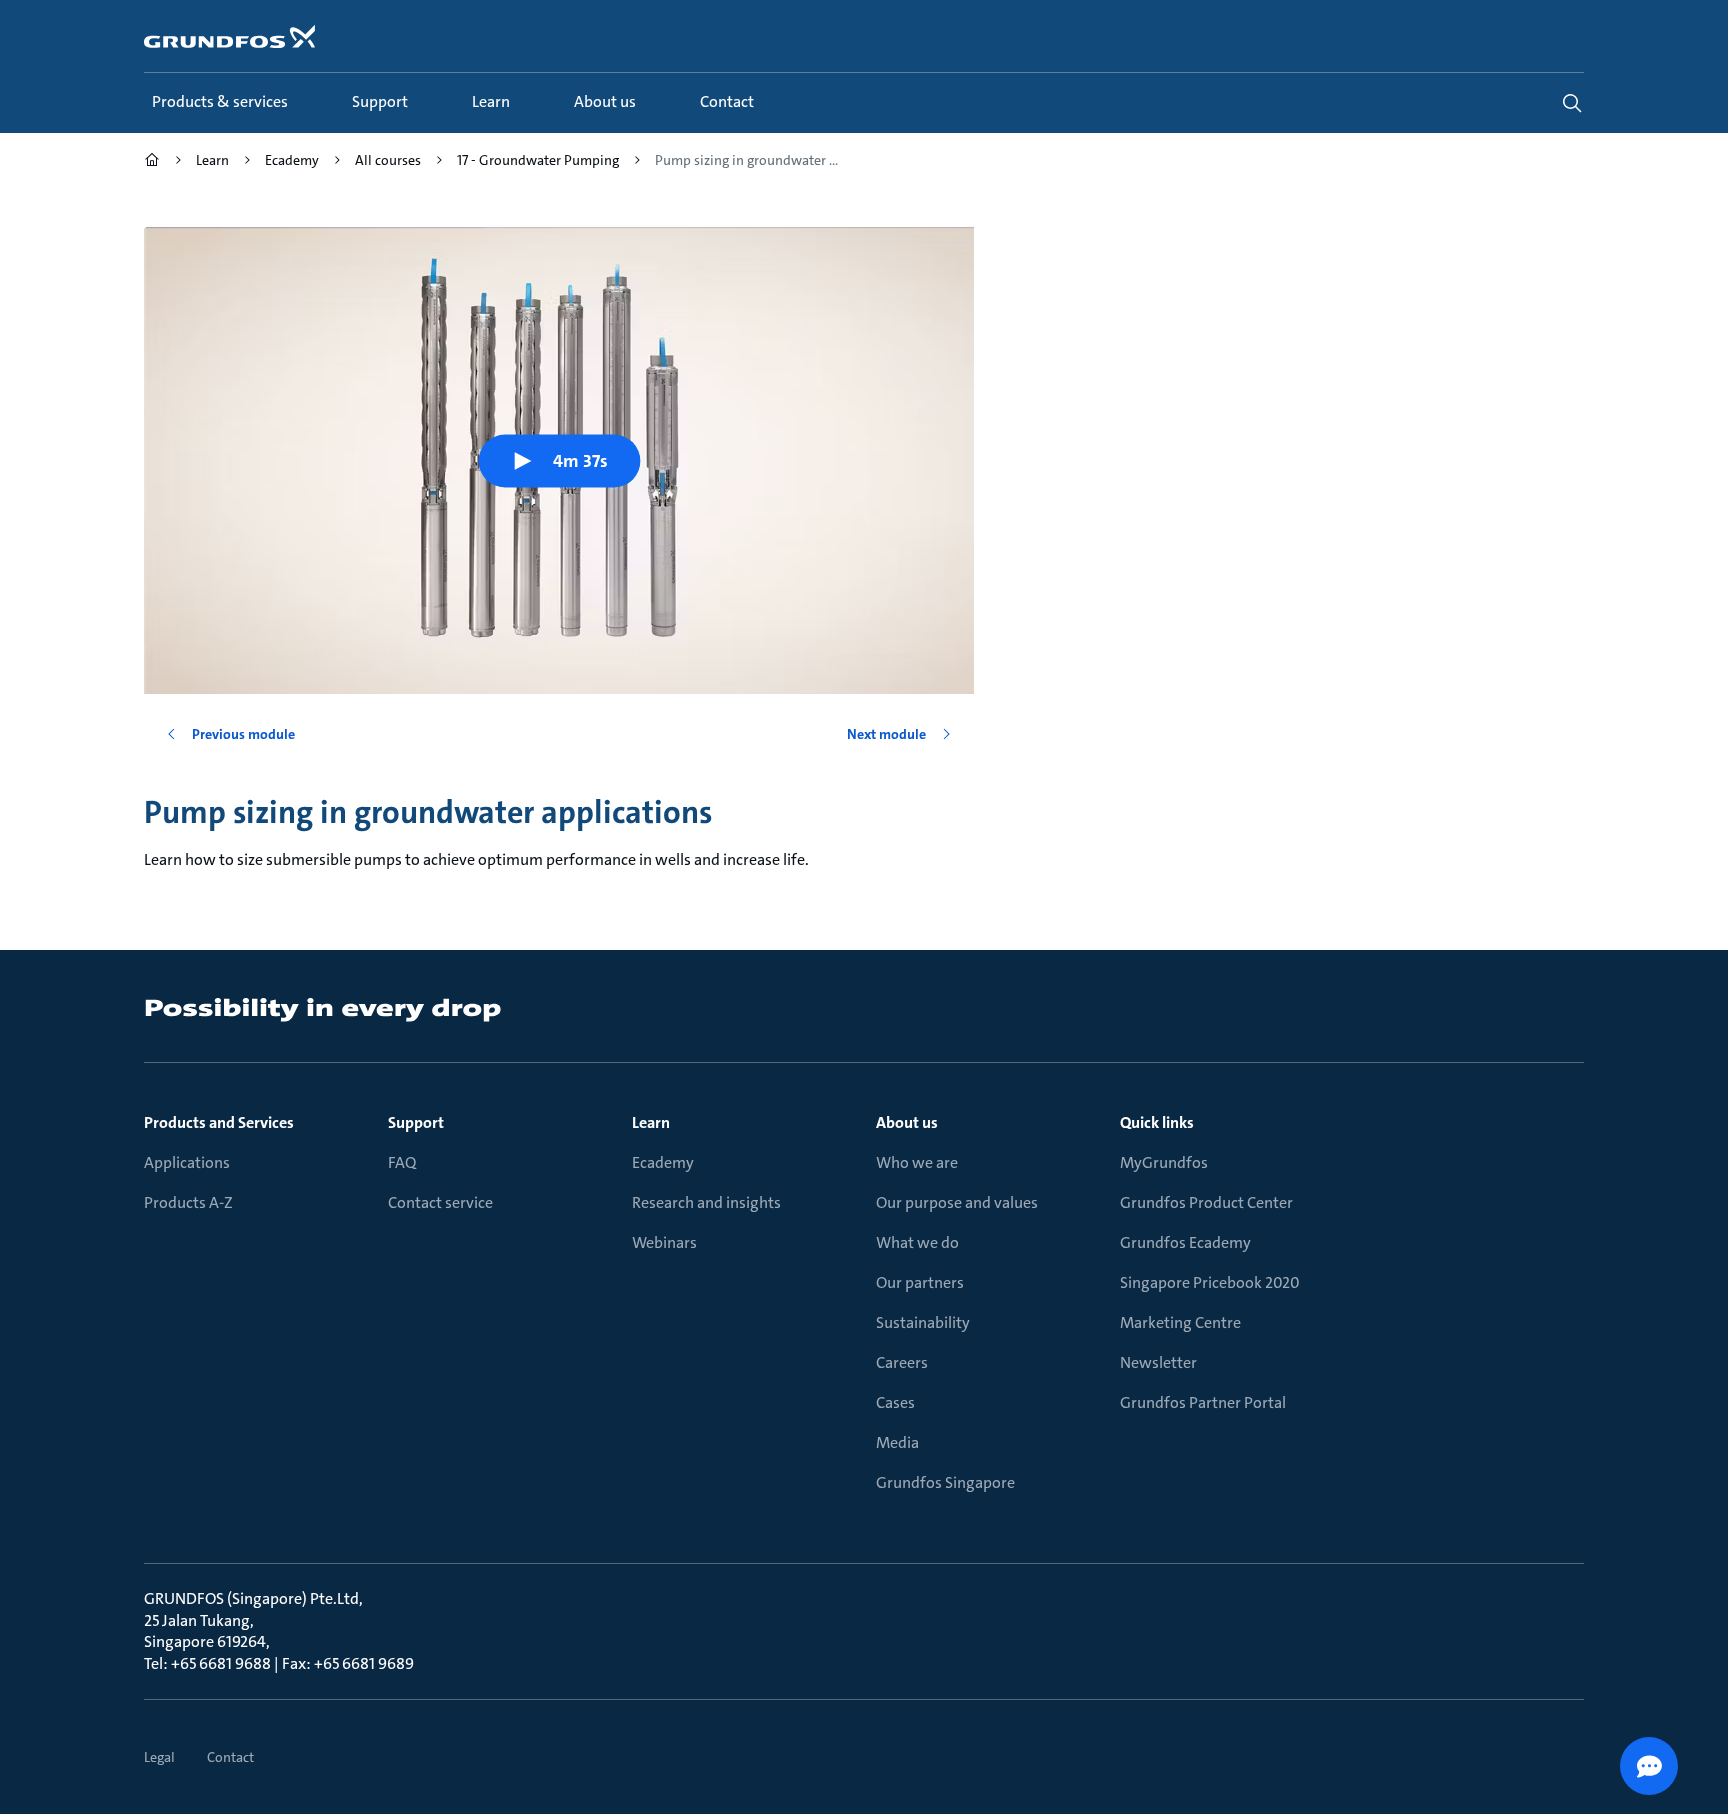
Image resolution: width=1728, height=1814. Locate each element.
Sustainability (923, 1322)
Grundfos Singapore (945, 1482)
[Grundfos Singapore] (152, 162)
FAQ (402, 1162)
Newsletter (1158, 1362)
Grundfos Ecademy (1185, 1242)
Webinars (664, 1242)
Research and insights (706, 1202)
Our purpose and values (957, 1202)
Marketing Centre (1180, 1322)
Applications (187, 1162)
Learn (651, 1122)
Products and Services (219, 1122)
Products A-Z (188, 1202)
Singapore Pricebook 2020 (1210, 1282)
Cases (895, 1402)
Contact (230, 1757)
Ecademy (663, 1162)
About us (907, 1122)
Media (897, 1442)
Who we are (917, 1162)
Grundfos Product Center (1206, 1202)
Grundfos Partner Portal (1203, 1402)
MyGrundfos (1164, 1162)
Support (416, 1122)
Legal (159, 1757)
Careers (902, 1362)
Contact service (440, 1202)
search (1572, 103)
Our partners (920, 1282)
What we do (917, 1242)
